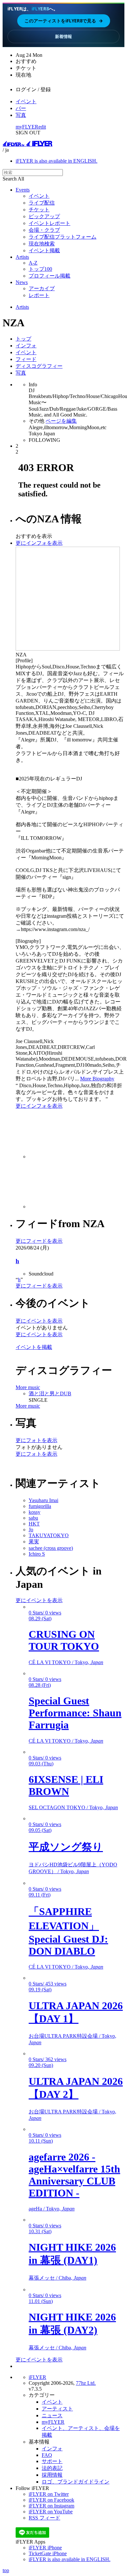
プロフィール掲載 (49, 276)
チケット (39, 210)
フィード (26, 359)
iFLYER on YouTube (51, 2512)
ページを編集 (61, 421)
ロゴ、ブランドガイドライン (76, 2482)
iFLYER (37, 2377)
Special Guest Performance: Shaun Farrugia (75, 1713)
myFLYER (27, 127)
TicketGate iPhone (48, 2553)
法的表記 (52, 2468)
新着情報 (63, 36)
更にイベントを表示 (39, 1321)
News (22, 282)
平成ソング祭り (66, 1847)
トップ (23, 339)
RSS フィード (44, 2518)
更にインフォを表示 (39, 543)
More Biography (97, 1079)
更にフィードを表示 (39, 1241)
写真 (21, 115)
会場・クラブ (44, 230)
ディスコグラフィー (39, 366)
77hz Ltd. (86, 2383)
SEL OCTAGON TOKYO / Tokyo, (73, 1807)
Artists (22, 257)
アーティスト (57, 2409)
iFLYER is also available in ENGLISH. (56, 161)
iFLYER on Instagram (51, 2506)
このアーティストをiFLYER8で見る (64, 21)
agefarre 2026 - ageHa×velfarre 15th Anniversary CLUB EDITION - (74, 2175)
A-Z (33, 263)
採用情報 (52, 2475)
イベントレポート (49, 223)
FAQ (47, 2455)
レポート (39, 295)
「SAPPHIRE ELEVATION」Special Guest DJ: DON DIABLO (68, 1931)
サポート (52, 2461)
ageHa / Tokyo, (52, 2209)
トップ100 (40, 269)
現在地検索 (42, 244)
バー (21, 108)
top (6, 2570)
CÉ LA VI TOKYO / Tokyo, (66, 1662)
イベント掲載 (44, 250)
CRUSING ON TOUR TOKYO (64, 1640)
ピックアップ (44, 216)
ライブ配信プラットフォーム (63, 237)
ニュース (52, 2415)
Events (23, 190)
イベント (26, 101)
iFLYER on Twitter (49, 2494)
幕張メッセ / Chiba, (57, 2278)
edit (42, 127)
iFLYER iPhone (45, 2548)
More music (28, 1387)
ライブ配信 (42, 203)
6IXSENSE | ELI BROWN (66, 1785)
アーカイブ (42, 288)
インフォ (26, 346)
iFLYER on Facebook (51, 2500)
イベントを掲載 (34, 1347)
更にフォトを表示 (36, 1440)
